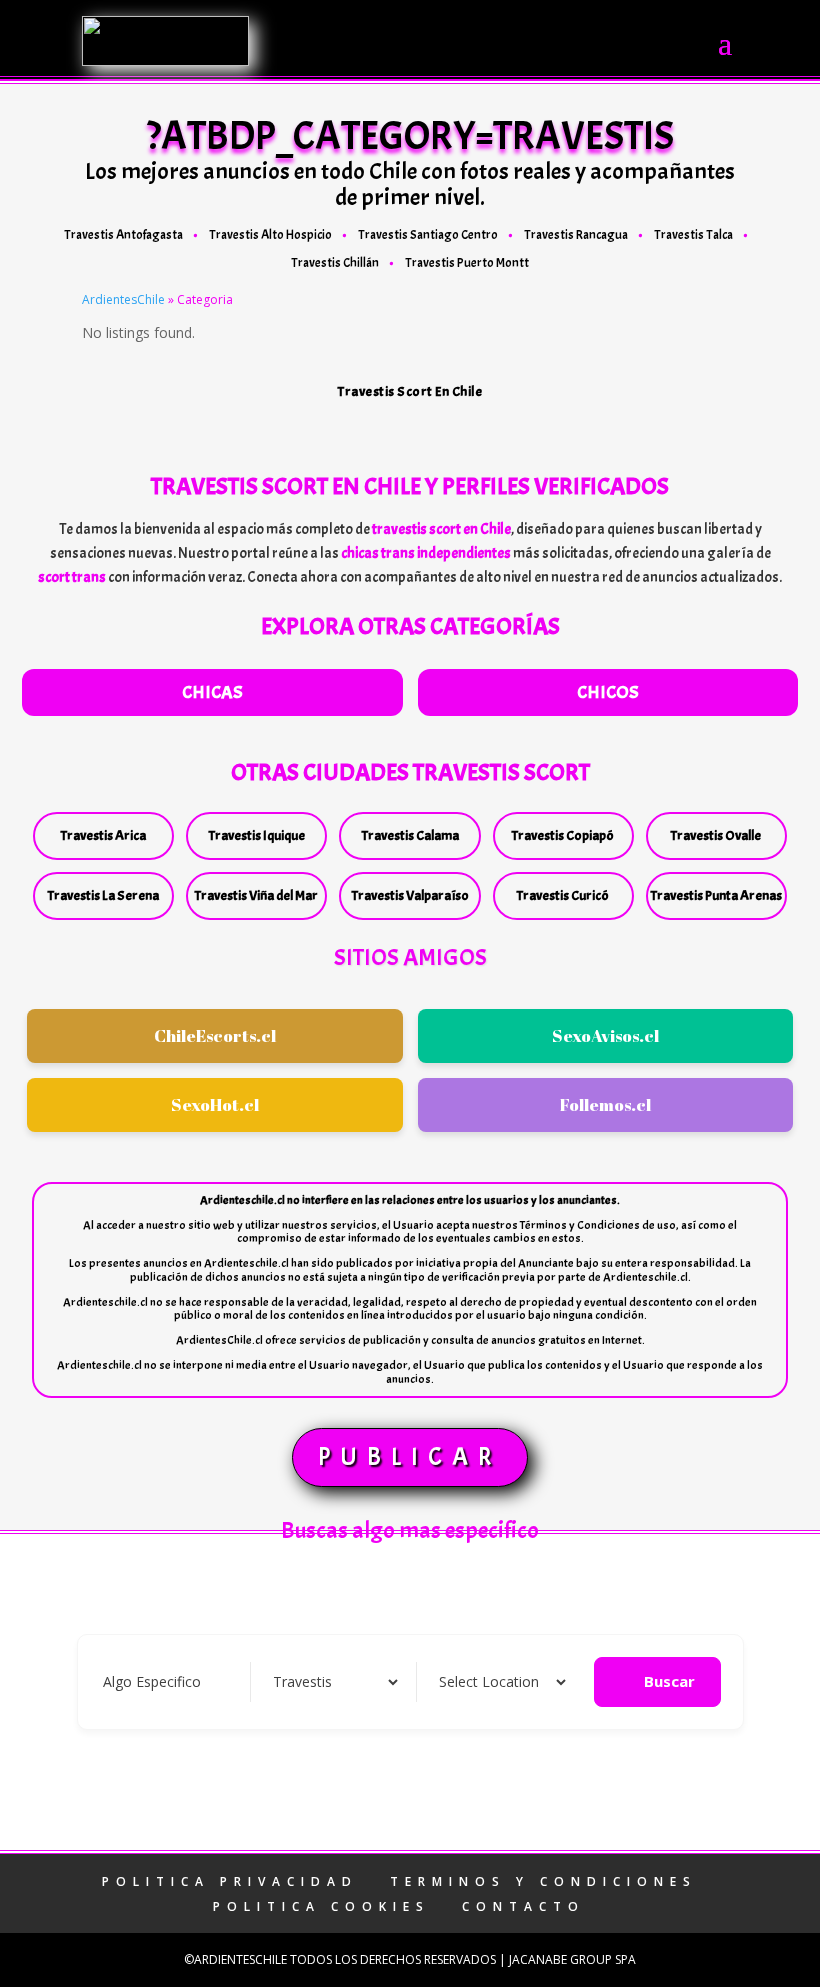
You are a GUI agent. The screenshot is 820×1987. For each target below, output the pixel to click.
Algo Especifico (152, 1681)
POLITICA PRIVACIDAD (230, 1881)
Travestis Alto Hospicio (270, 235)
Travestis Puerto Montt (467, 263)
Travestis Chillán (335, 263)
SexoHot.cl (215, 1104)
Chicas (212, 692)
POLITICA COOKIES (321, 1906)
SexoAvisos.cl (605, 1035)
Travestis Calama (410, 835)
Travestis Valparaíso (410, 895)
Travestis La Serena (103, 895)
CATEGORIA (308, 1681)
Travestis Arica (103, 835)
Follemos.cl (605, 1104)
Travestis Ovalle (716, 835)
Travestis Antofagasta (123, 235)
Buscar (669, 1681)
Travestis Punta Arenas (716, 895)
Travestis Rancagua (576, 235)
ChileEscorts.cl (215, 1035)
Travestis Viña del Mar (256, 895)
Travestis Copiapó (563, 835)
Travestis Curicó (563, 895)
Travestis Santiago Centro (428, 235)
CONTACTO (523, 1906)
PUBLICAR (410, 1457)
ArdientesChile (123, 299)
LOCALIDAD (475, 1681)
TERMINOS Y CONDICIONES (543, 1881)
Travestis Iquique (257, 835)
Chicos (608, 692)
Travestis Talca (693, 235)
